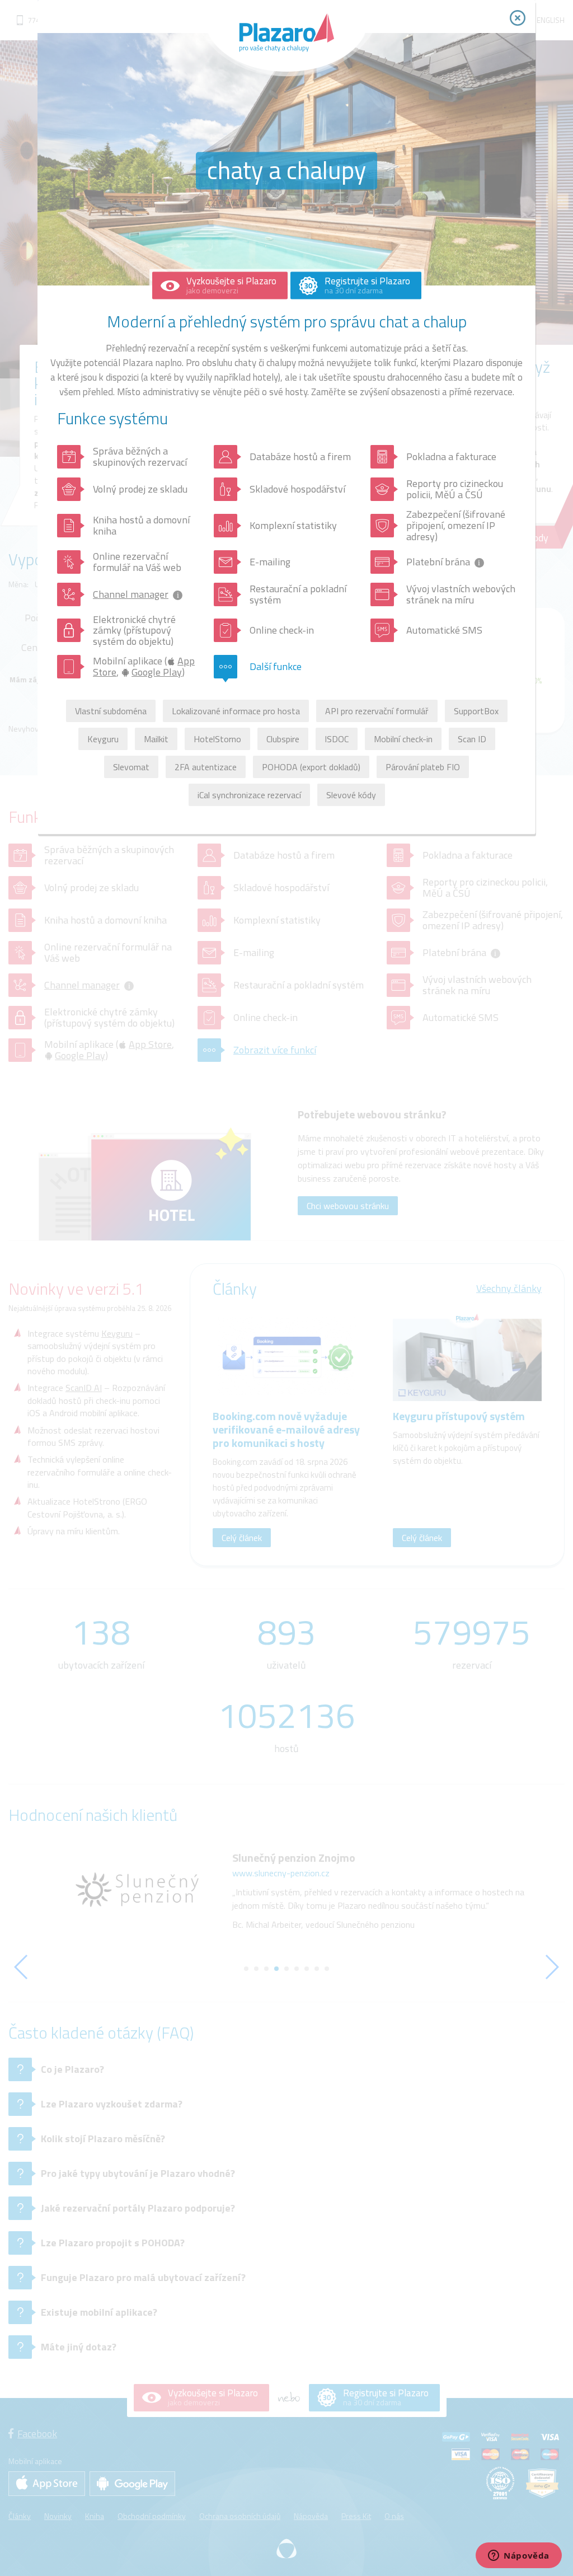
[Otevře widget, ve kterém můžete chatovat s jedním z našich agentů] (519, 2556)
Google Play (157, 672)
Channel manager (131, 594)
